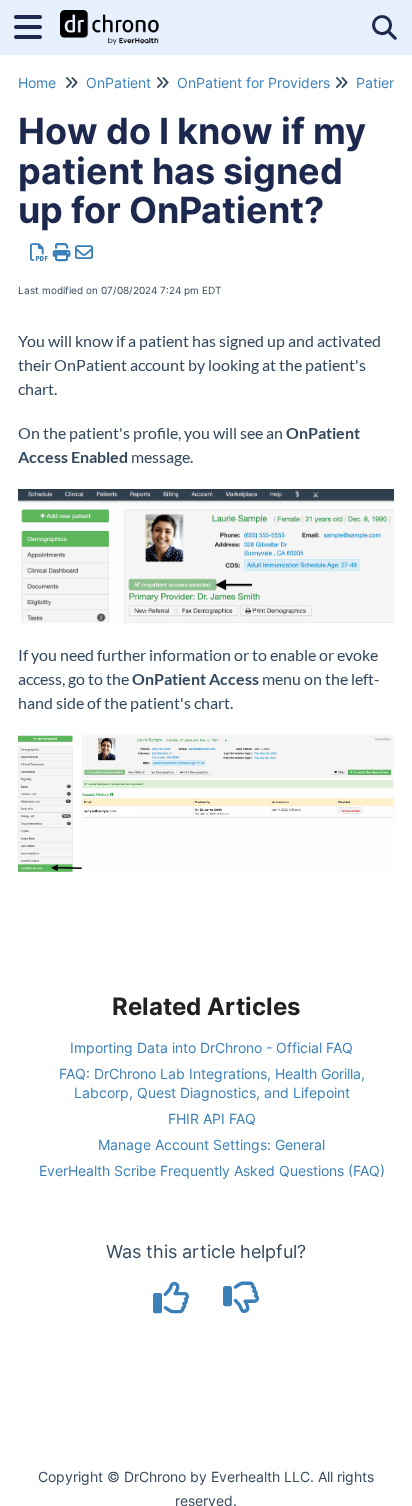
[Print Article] (62, 252)
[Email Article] (84, 252)
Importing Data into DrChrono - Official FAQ (211, 1047)
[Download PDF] (39, 252)
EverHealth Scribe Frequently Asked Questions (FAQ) (212, 1170)
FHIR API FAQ (212, 1118)
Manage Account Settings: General (211, 1144)
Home (37, 82)
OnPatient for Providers (253, 82)
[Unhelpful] (241, 1304)
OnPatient (118, 82)
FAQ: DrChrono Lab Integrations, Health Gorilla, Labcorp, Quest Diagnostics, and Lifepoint (212, 1082)
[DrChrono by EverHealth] (109, 17)
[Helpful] (174, 1304)
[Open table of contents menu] (35, 24)
